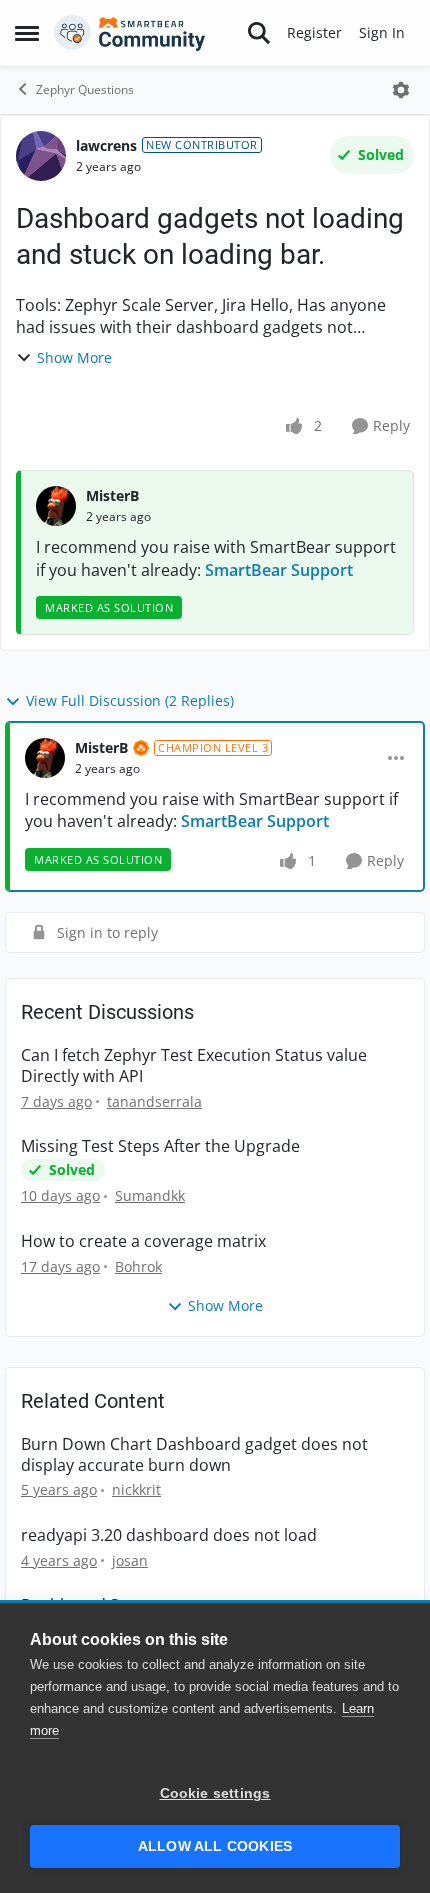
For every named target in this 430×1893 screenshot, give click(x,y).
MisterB (112, 495)
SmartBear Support (279, 570)
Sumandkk (150, 1195)
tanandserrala (154, 1101)
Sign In (382, 32)
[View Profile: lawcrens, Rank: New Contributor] (41, 156)
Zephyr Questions (85, 89)
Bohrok (138, 1266)
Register (314, 32)
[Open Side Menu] (27, 33)
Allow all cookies (215, 1846)
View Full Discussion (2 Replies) (130, 700)
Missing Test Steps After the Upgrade (160, 1146)
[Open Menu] (401, 90)
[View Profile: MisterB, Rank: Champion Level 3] (45, 758)
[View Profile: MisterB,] (56, 506)
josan (130, 1560)
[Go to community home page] (130, 33)
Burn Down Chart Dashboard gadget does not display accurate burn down (194, 1455)
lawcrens (106, 145)
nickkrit (136, 1489)
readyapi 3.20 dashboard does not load (169, 1535)
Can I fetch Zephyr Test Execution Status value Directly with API (194, 1066)
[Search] (259, 33)
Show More (74, 357)
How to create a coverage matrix (143, 1241)
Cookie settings (215, 1793)
